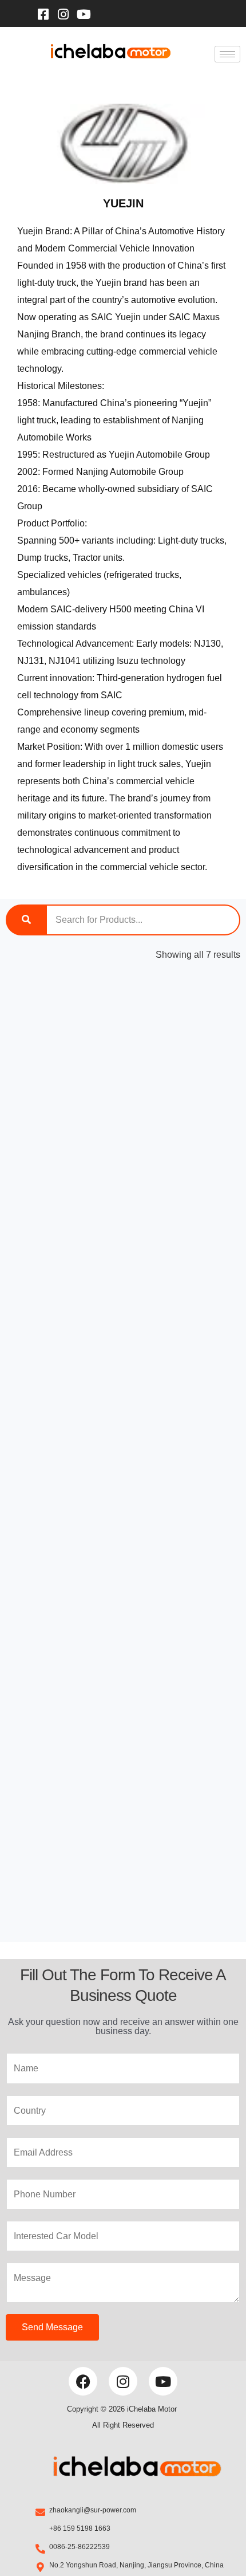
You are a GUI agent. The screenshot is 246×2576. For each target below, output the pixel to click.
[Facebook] (43, 13)
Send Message (52, 2327)
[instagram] (64, 13)
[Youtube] (84, 13)
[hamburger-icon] (227, 54)
